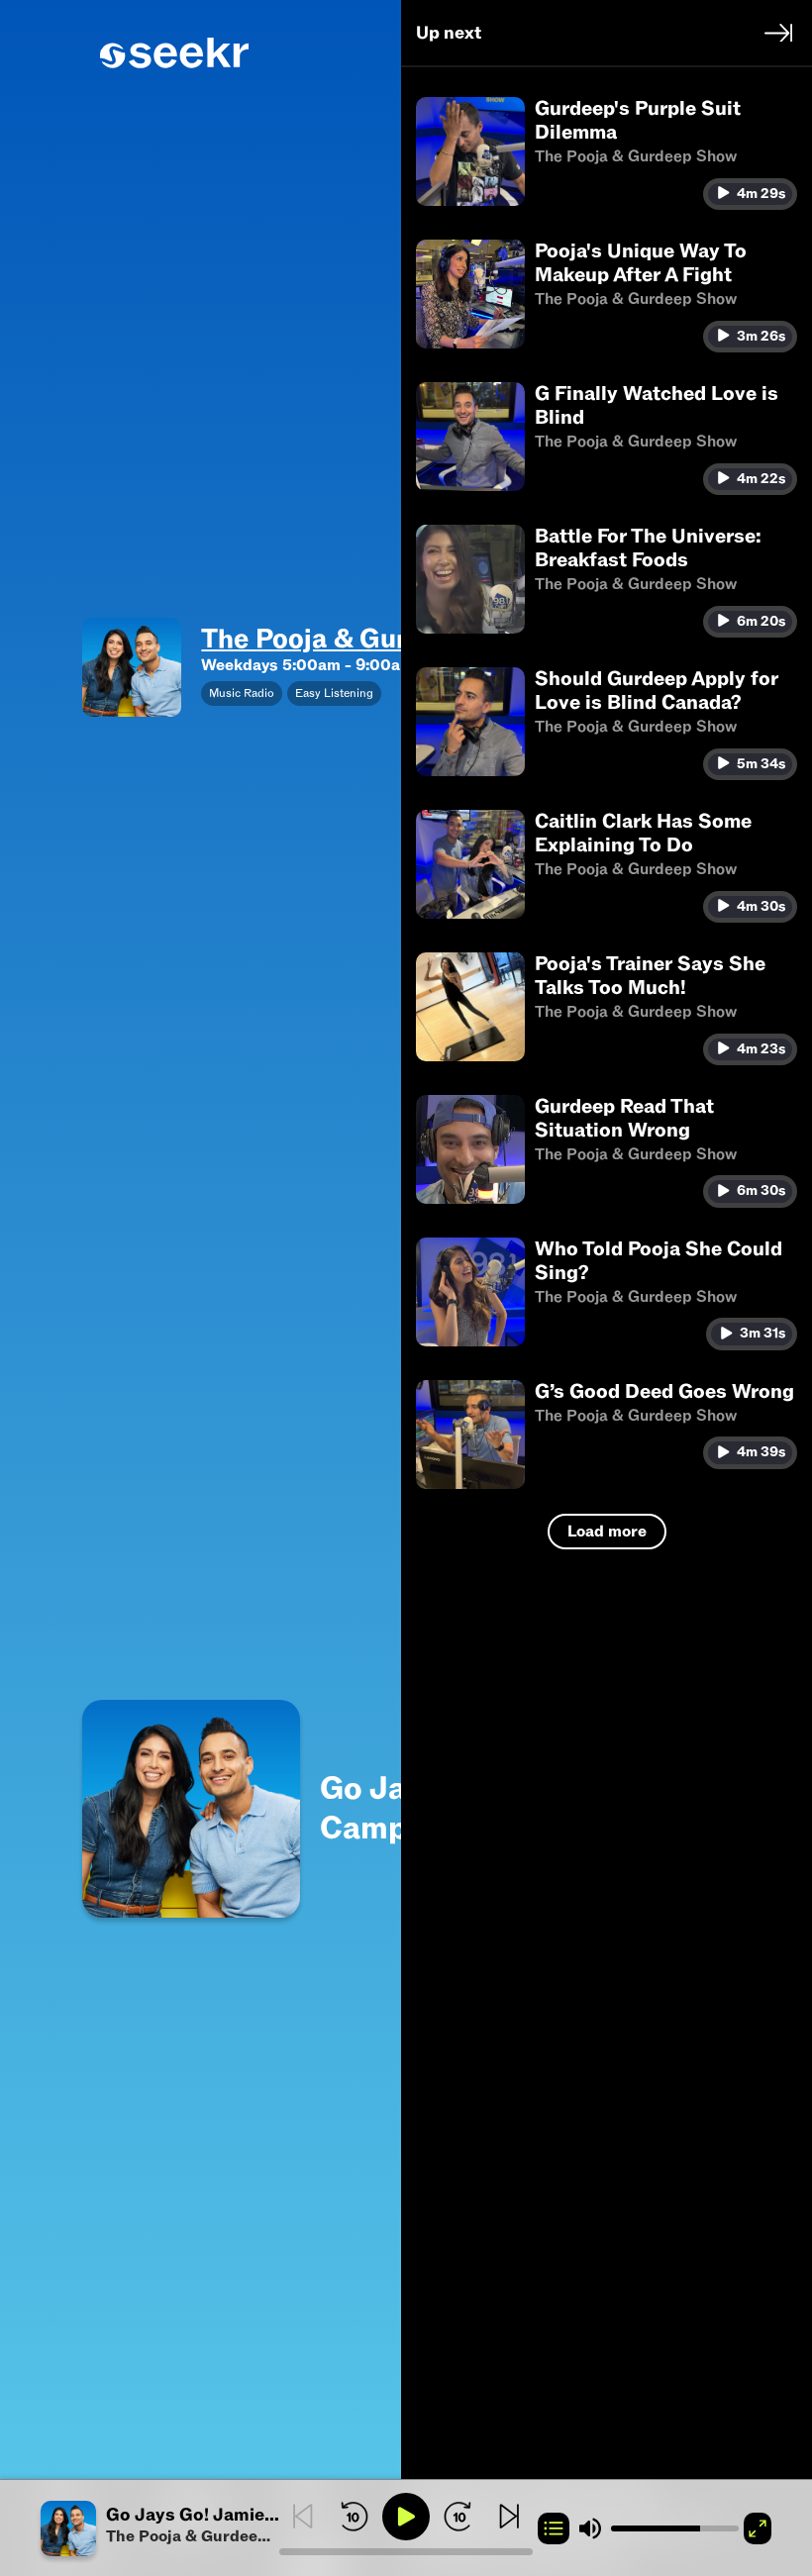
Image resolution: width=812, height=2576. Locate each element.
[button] (160, 2528)
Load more (607, 1532)
